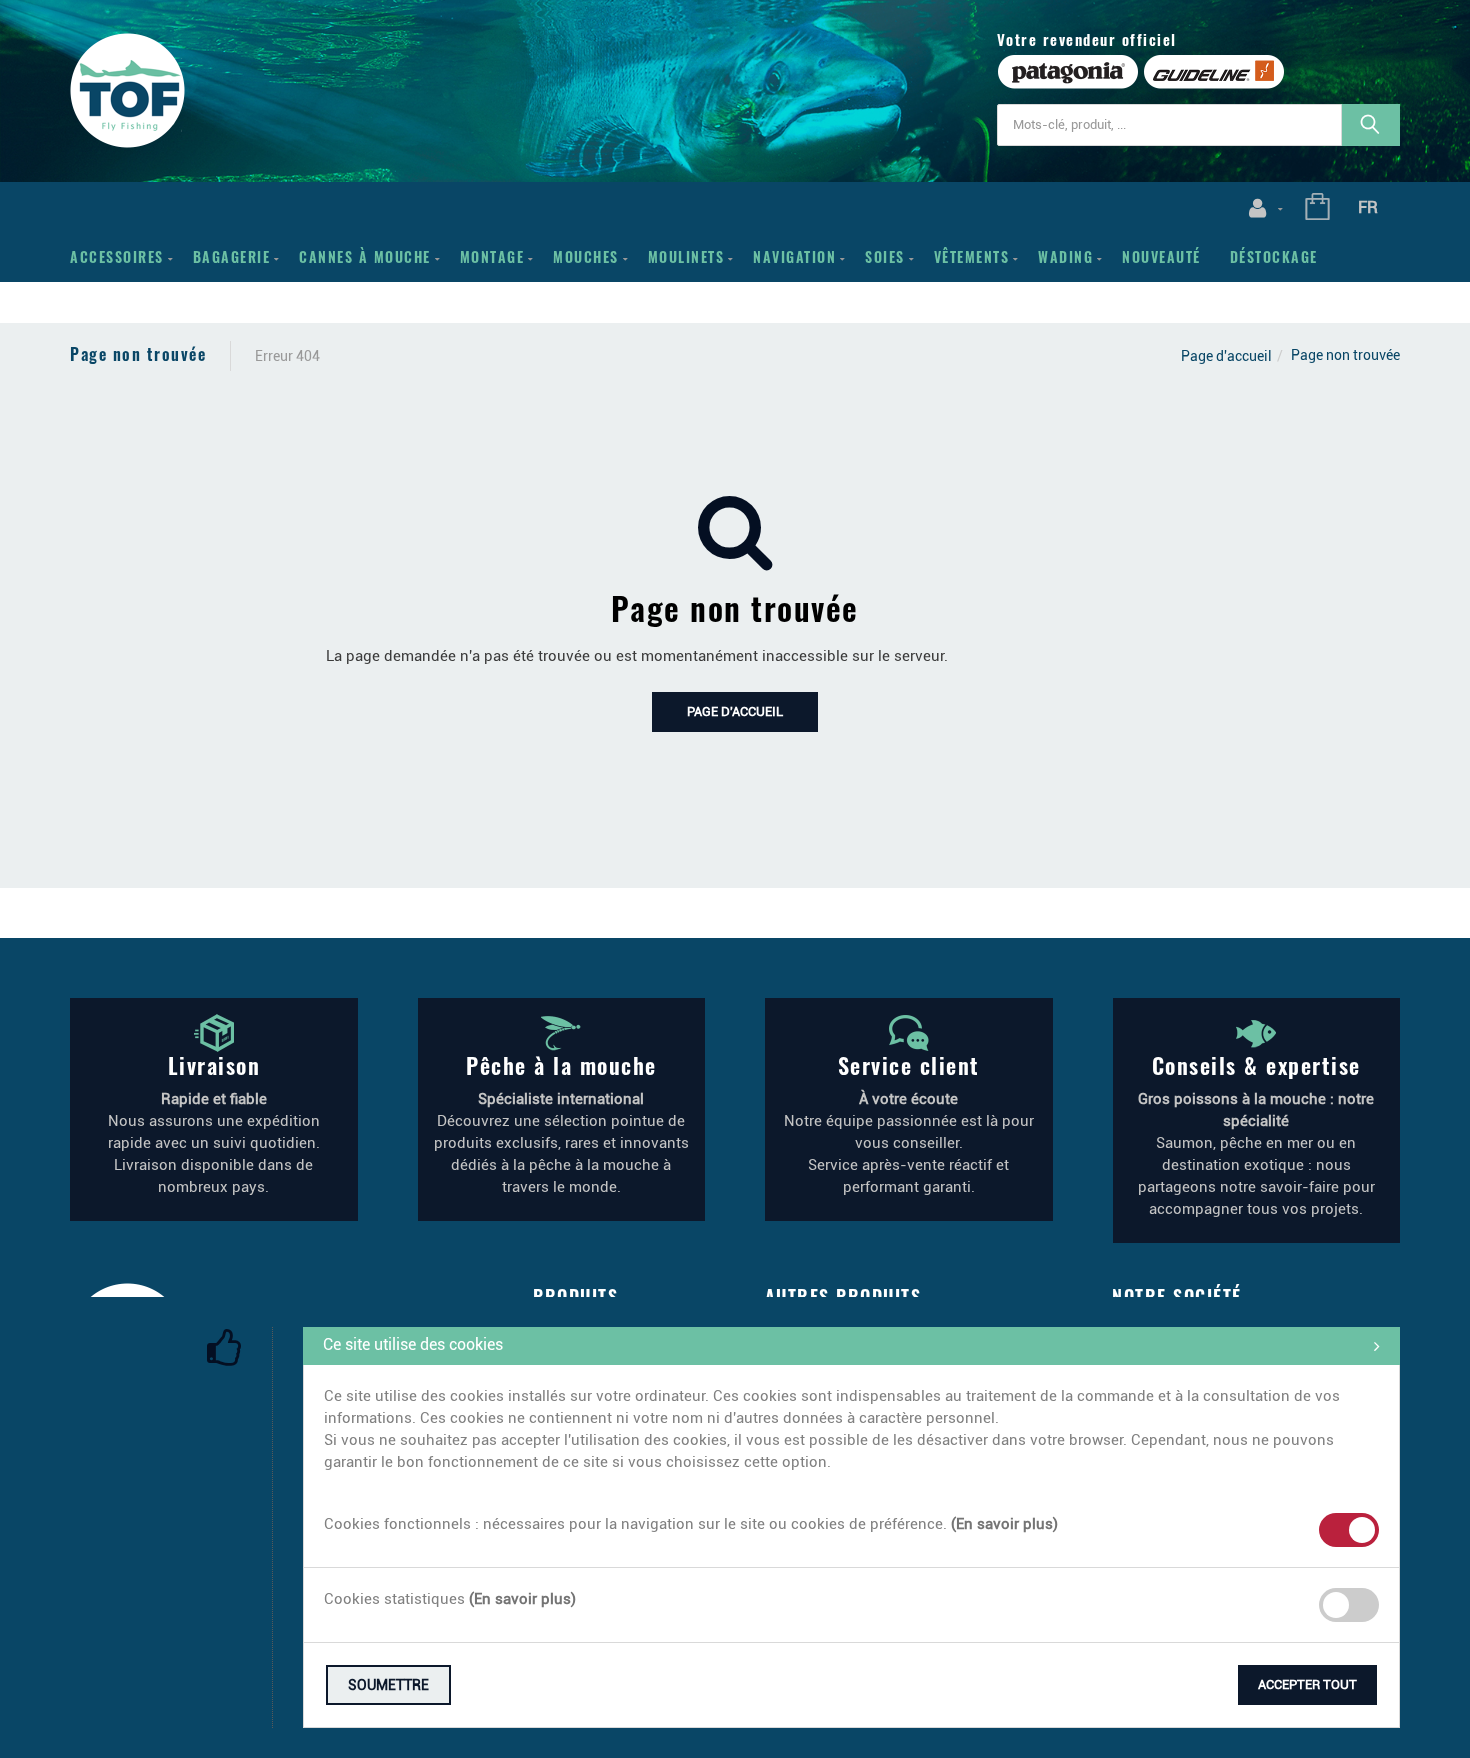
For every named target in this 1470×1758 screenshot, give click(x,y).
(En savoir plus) (1004, 1524)
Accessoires (117, 256)
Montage (492, 256)
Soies (885, 256)
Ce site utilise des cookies (413, 1344)
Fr (1368, 207)
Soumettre (388, 1685)
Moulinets (686, 256)
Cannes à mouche (365, 256)
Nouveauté (1161, 256)
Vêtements (972, 256)
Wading (1065, 256)
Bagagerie (232, 256)
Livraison (214, 1065)
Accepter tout (1307, 1684)
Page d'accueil (1226, 356)
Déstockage (1274, 256)
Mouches (586, 256)
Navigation (794, 256)
